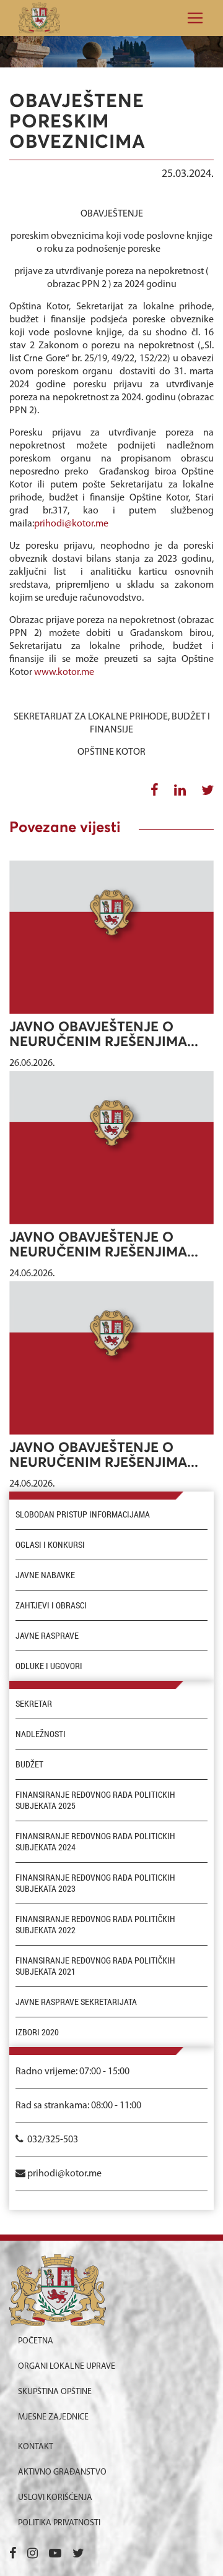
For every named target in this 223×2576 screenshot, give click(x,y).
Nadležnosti (41, 1734)
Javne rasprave (47, 1636)
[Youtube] (55, 2554)
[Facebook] (13, 2554)
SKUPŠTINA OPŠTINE (55, 2392)
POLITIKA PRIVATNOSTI (59, 2523)
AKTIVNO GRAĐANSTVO (62, 2472)
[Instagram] (33, 2554)
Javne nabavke (45, 1575)
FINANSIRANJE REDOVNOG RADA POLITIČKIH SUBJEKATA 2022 (95, 1925)
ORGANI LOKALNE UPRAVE (67, 2367)
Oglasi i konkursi (50, 1545)
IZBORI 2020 (37, 2032)
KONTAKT (36, 2447)
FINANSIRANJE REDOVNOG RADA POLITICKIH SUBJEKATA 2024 (95, 1842)
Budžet (29, 1764)
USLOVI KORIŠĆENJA (55, 2498)
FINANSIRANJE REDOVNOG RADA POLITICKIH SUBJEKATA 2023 (95, 1883)
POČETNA (36, 2341)
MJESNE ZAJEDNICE (53, 2417)
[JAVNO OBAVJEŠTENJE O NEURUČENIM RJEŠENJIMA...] (111, 937)
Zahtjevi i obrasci (51, 1605)
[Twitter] (78, 2554)
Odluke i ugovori (49, 1666)
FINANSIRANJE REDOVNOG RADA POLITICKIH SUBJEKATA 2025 (95, 1800)
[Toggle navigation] (191, 18)
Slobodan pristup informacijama (83, 1514)
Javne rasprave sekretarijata (76, 2002)
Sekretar (34, 1704)
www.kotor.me (64, 672)
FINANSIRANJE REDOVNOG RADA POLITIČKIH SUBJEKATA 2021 (95, 1966)
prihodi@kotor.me (71, 524)
